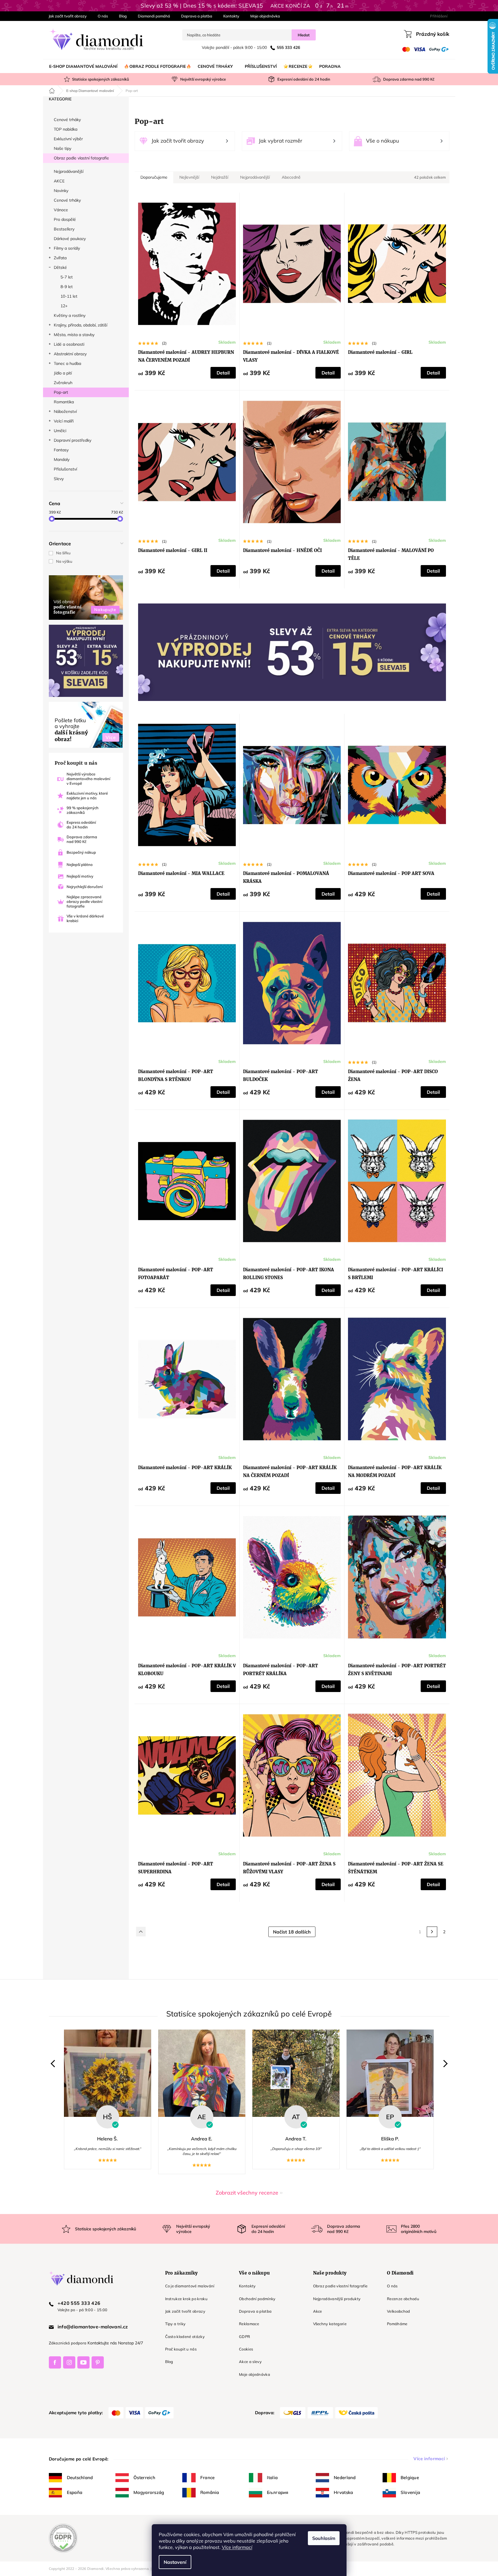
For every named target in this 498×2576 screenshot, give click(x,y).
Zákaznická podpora (68, 2343)
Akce (318, 2311)
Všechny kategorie (330, 2324)
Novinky (61, 191)
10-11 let (69, 296)
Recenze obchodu (403, 2299)
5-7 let (67, 277)
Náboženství (65, 411)
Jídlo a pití (63, 373)
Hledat (304, 35)
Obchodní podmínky (257, 2299)
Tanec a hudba (67, 363)
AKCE (59, 181)
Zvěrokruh (63, 383)
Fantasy (61, 450)
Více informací (237, 2547)
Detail (223, 373)
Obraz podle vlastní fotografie (81, 158)
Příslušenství (65, 469)
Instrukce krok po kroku (186, 2299)
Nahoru (141, 1932)
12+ (64, 306)
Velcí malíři (64, 421)
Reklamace (249, 2324)
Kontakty (231, 16)
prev (54, 2064)
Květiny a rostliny (70, 315)
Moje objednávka (265, 16)
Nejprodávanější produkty (337, 2299)
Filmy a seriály (67, 248)
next (444, 2064)
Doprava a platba (197, 16)
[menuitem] (83, 66)
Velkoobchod (399, 2311)
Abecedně (291, 177)
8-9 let (67, 287)
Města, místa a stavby (74, 335)
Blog (123, 16)
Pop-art (61, 392)
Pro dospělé (65, 219)
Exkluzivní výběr (68, 139)
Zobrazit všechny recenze (247, 2193)
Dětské (60, 267)
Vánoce (61, 210)
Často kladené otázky (185, 2337)
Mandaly (62, 459)
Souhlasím (324, 2538)
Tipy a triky (175, 2324)
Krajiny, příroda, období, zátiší (81, 325)
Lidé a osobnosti (69, 344)
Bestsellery (64, 229)
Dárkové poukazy (70, 239)
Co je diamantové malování (190, 2286)
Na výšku (64, 561)
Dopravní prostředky (73, 440)
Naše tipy (63, 148)
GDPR (244, 2337)
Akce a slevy (250, 2362)
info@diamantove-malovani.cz (93, 2327)
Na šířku (63, 553)
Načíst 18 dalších (292, 1932)
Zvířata (60, 258)
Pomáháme (397, 2324)
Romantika (64, 402)
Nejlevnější (189, 177)
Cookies (246, 2349)
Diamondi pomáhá (154, 16)
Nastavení (175, 2562)
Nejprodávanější (69, 171)
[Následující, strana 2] (432, 1932)
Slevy (59, 479)
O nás (103, 16)
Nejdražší (220, 177)
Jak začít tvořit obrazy (68, 16)
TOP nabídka (66, 129)
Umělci (60, 431)
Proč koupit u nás (181, 2349)
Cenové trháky (67, 120)
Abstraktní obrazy (70, 354)
